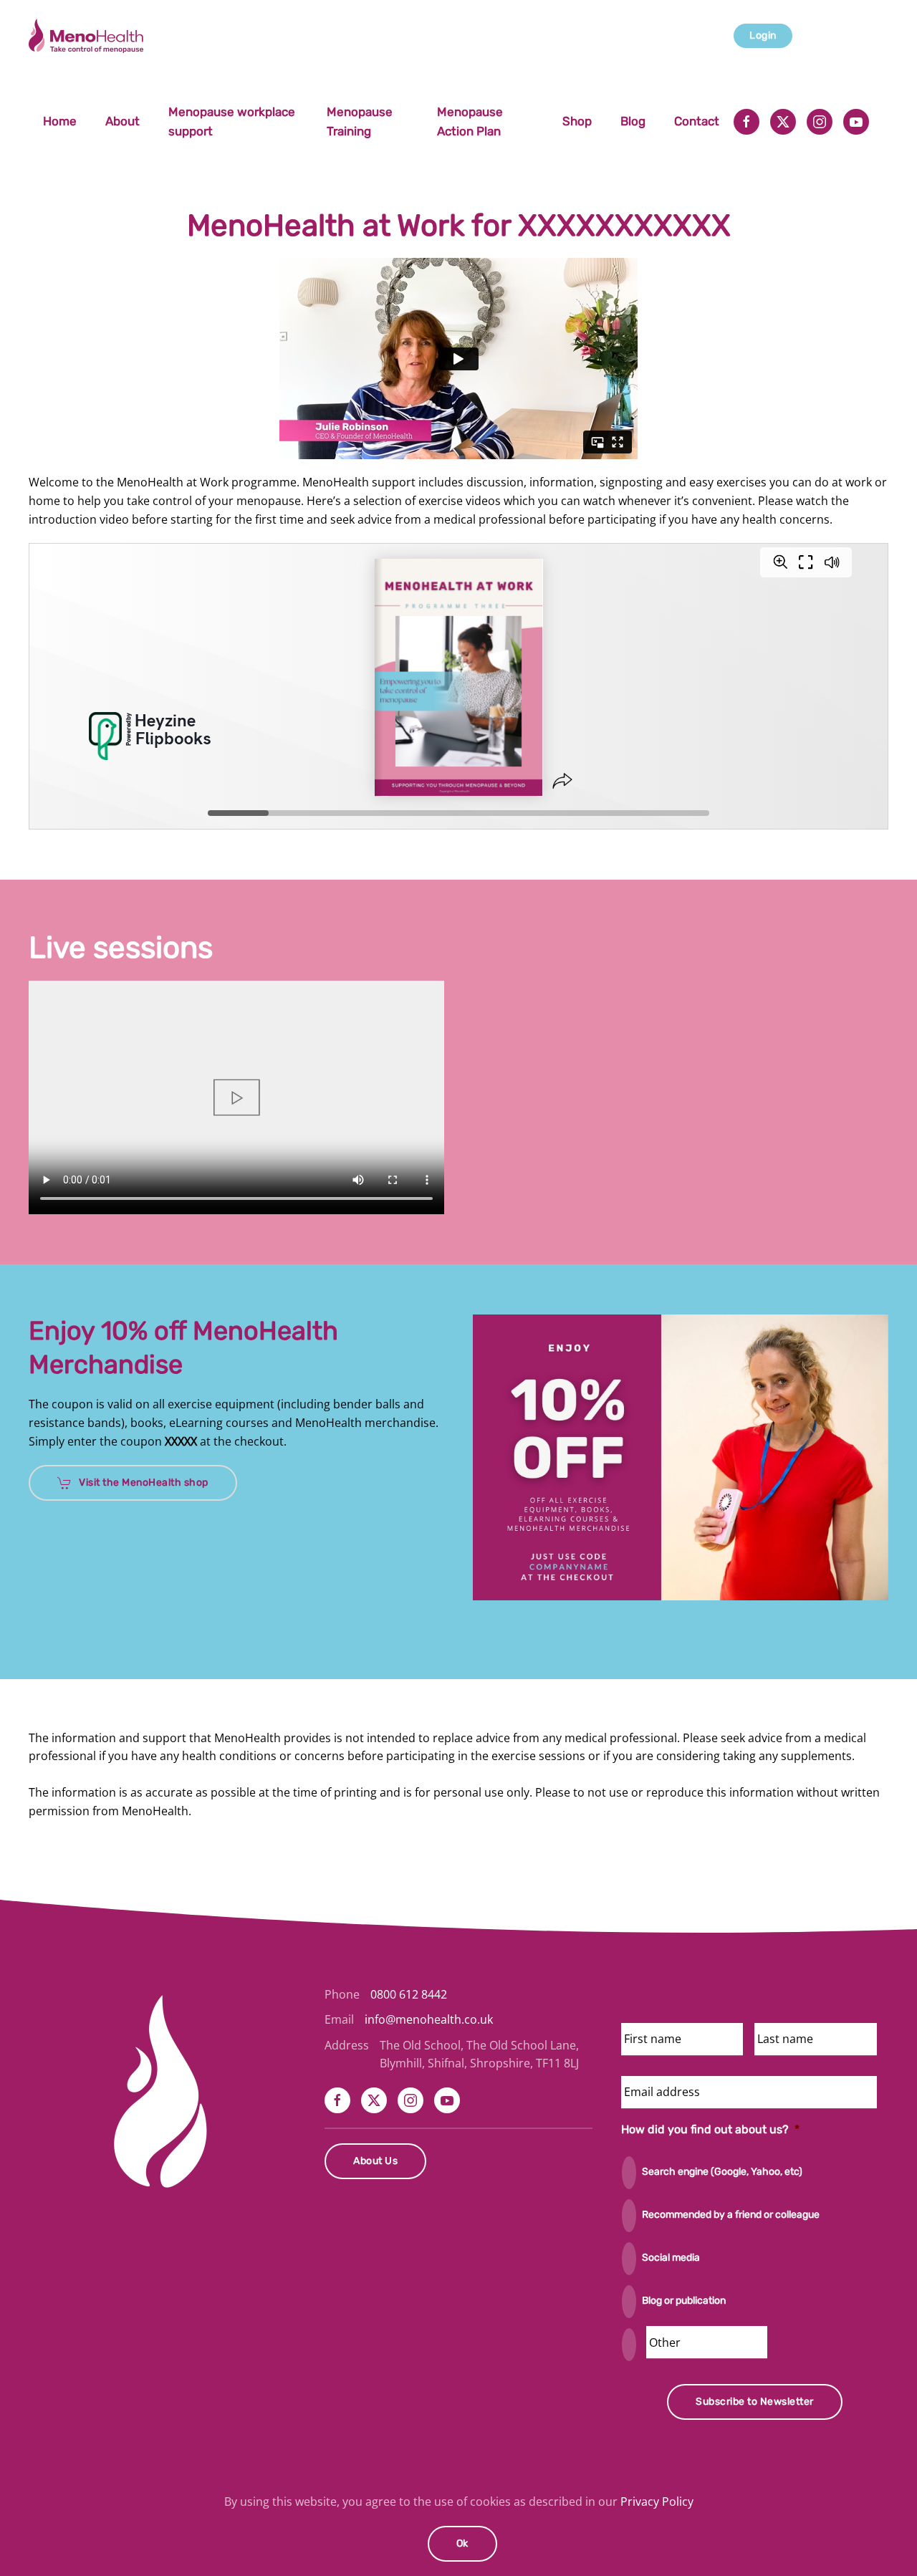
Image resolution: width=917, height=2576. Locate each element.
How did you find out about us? (710, 2129)
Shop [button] (577, 121)
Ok (462, 2543)
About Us (375, 2161)
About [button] (123, 121)
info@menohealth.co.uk (429, 2019)
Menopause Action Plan (470, 121)
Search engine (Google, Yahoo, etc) (722, 2172)
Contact (697, 121)
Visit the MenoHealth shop (144, 1482)
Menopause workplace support (232, 121)
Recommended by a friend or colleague (731, 2215)
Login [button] (763, 35)
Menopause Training (360, 121)
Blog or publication (684, 2301)
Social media (671, 2258)
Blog (633, 121)
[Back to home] (88, 36)
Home (60, 121)
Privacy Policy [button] (657, 2501)
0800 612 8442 (409, 1994)
